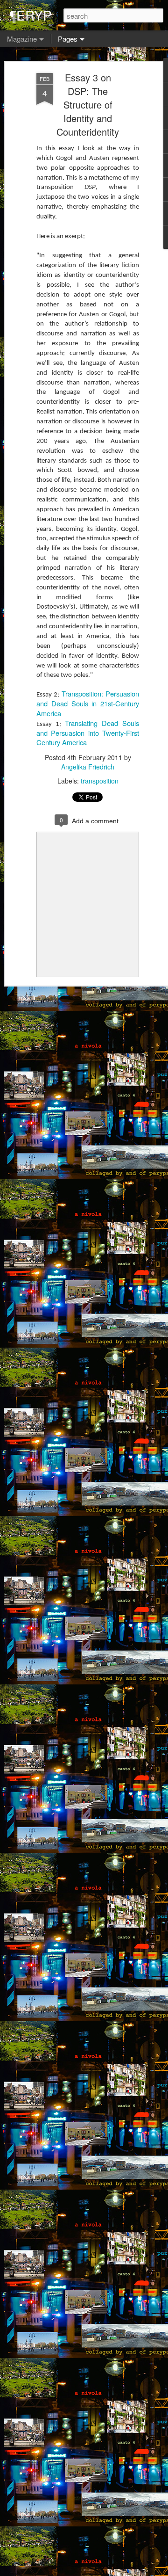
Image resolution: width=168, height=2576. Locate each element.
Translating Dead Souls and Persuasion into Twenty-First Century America (88, 733)
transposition (100, 781)
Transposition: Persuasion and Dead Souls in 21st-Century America (88, 703)
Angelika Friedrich (88, 767)
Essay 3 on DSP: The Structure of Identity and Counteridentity (88, 105)
